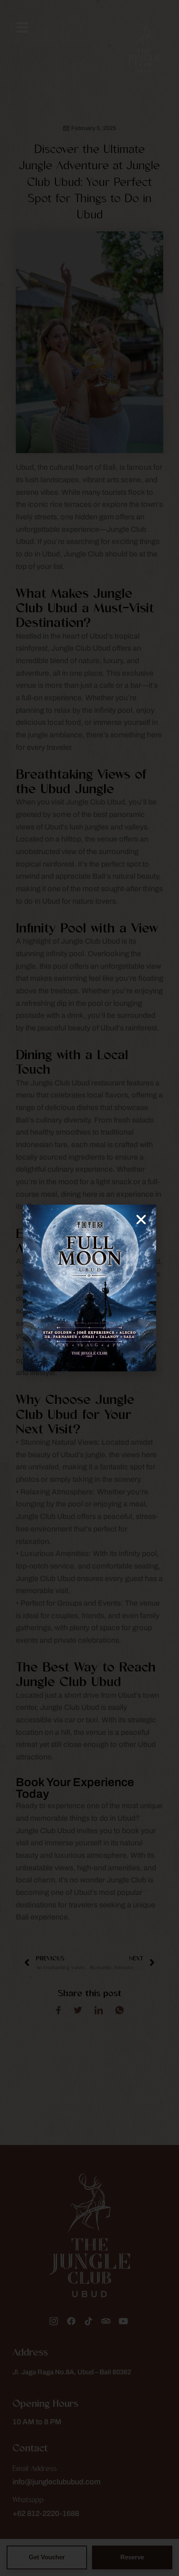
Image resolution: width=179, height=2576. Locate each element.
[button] (141, 1220)
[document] (89, 1288)
